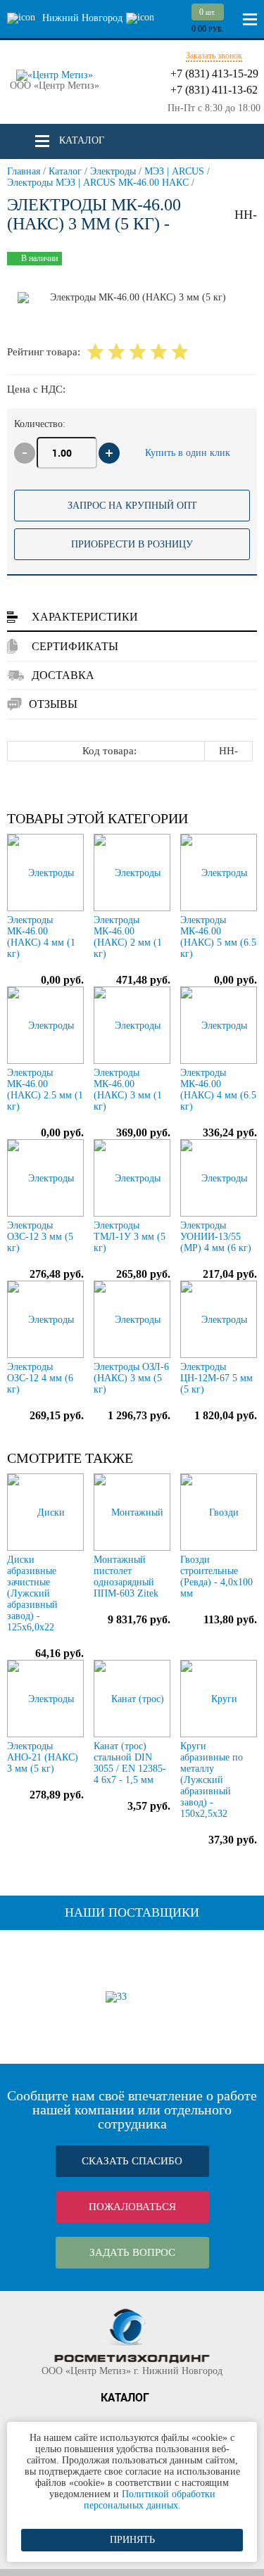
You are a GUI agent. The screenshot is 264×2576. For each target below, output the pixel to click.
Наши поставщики (132, 1912)
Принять (132, 2540)
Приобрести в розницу (132, 544)
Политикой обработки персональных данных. (150, 2500)
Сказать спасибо (132, 2161)
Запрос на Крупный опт (132, 506)
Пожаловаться (132, 2207)
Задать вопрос (132, 2252)
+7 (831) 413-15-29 (214, 74)
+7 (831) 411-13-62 (214, 90)
